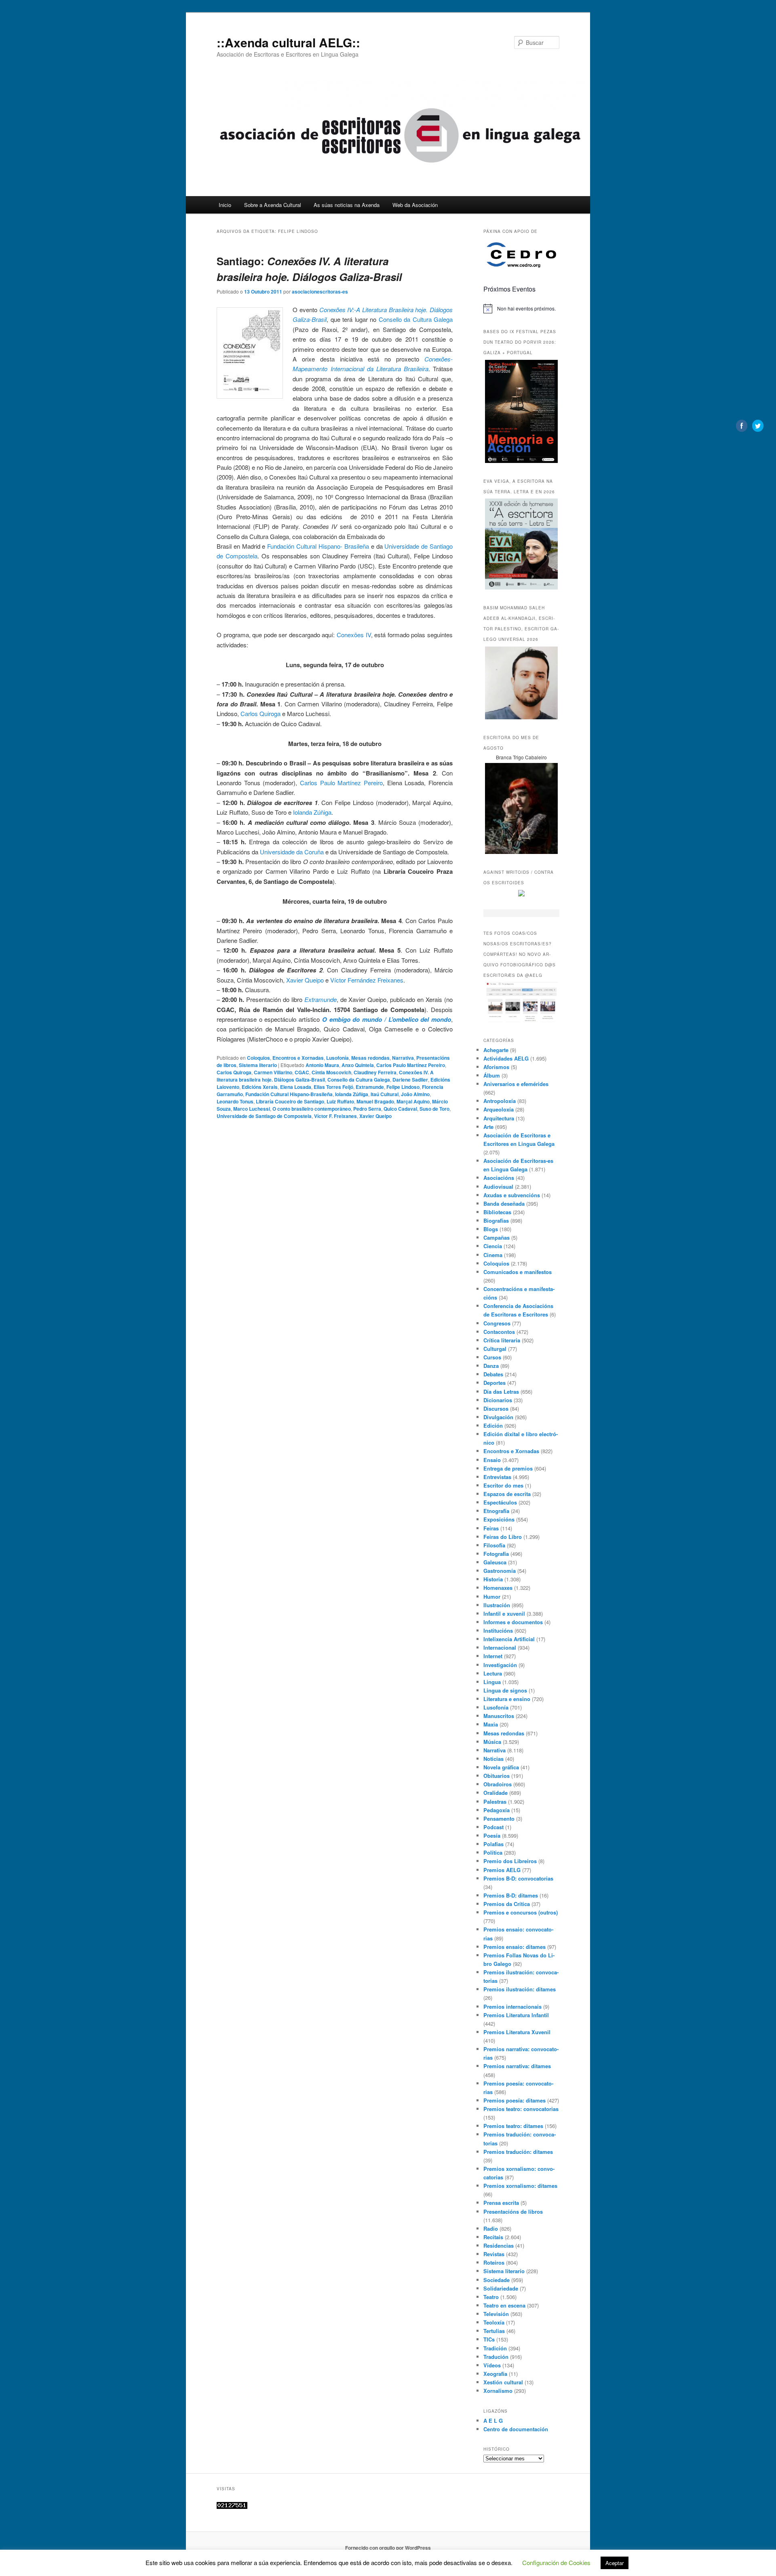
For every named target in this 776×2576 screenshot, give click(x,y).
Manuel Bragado (375, 1101)
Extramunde (321, 999)
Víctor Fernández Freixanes (367, 980)
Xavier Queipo (305, 980)
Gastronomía (500, 1571)
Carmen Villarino (273, 1072)
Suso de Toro (434, 1109)
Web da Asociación (415, 205)
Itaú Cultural (385, 1094)
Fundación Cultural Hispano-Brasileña (289, 1094)
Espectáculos (500, 1502)
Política (493, 1852)
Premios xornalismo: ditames (520, 2186)
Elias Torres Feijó (333, 1087)
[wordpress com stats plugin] (232, 2507)
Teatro (491, 2297)
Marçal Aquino (413, 1101)
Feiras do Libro (503, 1537)
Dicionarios (498, 1400)
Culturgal (495, 1349)
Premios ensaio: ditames (515, 1947)
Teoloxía (494, 2322)
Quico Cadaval (400, 1109)
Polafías (493, 1844)
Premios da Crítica (507, 1904)
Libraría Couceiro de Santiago (290, 1101)
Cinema (493, 1255)
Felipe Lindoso (403, 1087)
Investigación (500, 1665)
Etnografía (496, 1511)
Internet (493, 1656)
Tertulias (494, 2331)
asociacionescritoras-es (320, 292)
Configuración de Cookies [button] (556, 2562)
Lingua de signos (505, 1690)
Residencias (499, 2245)
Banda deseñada (504, 1203)
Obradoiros (498, 1784)
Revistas (494, 2254)
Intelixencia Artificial (509, 1639)
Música (492, 1742)
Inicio (225, 205)
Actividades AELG (506, 1058)
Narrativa (403, 1058)
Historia (493, 1579)
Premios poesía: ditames (515, 2100)
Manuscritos (499, 1716)
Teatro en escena (504, 2305)
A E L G (493, 2421)
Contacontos (499, 1332)
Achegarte (496, 1050)
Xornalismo (498, 2391)
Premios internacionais (512, 2006)
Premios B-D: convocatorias (518, 1878)
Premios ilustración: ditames (520, 1989)
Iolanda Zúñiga (312, 812)
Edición (493, 1425)
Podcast (493, 1827)
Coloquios (258, 1058)
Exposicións (499, 1519)
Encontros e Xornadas (298, 1058)
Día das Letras (501, 1392)
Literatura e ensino (507, 1699)
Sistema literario (258, 1065)
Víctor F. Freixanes (335, 1116)
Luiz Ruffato (340, 1101)
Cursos (492, 1357)
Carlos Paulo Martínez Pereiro (341, 783)
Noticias (493, 1759)
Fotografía (496, 1554)
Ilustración (497, 1605)
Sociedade (497, 2280)
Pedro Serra (367, 1109)
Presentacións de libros (513, 2211)
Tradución (496, 2357)
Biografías (496, 1220)
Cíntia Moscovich (331, 1072)
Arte (488, 1127)
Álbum (492, 1075)
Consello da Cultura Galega (416, 319)
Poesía (492, 1835)
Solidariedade (501, 2288)
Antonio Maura (322, 1065)
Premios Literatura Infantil (516, 2015)
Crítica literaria (502, 1340)
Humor (492, 1597)
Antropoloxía (500, 1101)
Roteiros (494, 2262)
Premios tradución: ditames (518, 2152)
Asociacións (499, 1178)
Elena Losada (296, 1087)
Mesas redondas (370, 1058)
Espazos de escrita (507, 1494)
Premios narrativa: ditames (517, 2066)
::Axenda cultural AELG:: (288, 42)
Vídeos (492, 2365)
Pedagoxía (497, 1810)
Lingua (492, 1682)
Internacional (500, 1647)
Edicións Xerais (260, 1087)
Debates (493, 1374)
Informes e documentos (513, 1622)
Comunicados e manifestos (518, 1272)
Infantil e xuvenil (504, 1613)
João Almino (415, 1094)
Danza (491, 1366)
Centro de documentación (516, 2429)
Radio (491, 2228)
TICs (489, 2339)
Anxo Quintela (358, 1065)
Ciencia (493, 1246)
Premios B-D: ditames (511, 1895)
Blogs (491, 1229)
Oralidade (496, 1793)
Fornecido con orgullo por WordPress (388, 2548)
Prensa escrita (501, 2203)
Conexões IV (354, 635)
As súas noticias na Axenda (347, 205)
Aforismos (496, 1067)
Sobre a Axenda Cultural (273, 205)
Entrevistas (497, 1477)
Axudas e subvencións (512, 1195)
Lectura (493, 1673)
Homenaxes (498, 1588)
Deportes (494, 1383)
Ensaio (492, 1460)
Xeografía (495, 2374)
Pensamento (499, 1818)
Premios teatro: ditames (513, 2126)
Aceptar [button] (615, 2563)
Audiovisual (498, 1187)
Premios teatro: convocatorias (521, 2109)
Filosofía (494, 1545)
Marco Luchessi (252, 1109)
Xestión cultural (503, 2382)
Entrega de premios (508, 1468)
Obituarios (497, 1776)
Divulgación (498, 1417)
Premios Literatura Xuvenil (517, 2032)
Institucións (498, 1630)
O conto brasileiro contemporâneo (312, 1109)
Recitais (493, 2237)
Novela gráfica (501, 1767)
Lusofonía (337, 1058)
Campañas (497, 1237)
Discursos (496, 1408)
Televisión (496, 2314)
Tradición (495, 2348)
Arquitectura (499, 1118)
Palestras (495, 1802)
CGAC (302, 1072)
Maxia (491, 1724)
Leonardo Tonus (235, 1101)
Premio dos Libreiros (510, 1861)
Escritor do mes (503, 1485)
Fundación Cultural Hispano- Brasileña (318, 546)
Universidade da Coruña (292, 852)
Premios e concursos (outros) (521, 1912)
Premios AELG (502, 1870)
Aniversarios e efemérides (516, 1084)
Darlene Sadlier (410, 1080)
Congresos (497, 1323)
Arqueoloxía (499, 1109)
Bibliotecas (497, 1212)
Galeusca (495, 1562)
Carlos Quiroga (260, 713)
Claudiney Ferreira (375, 1072)
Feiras (491, 1528)
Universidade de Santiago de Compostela (264, 1116)
